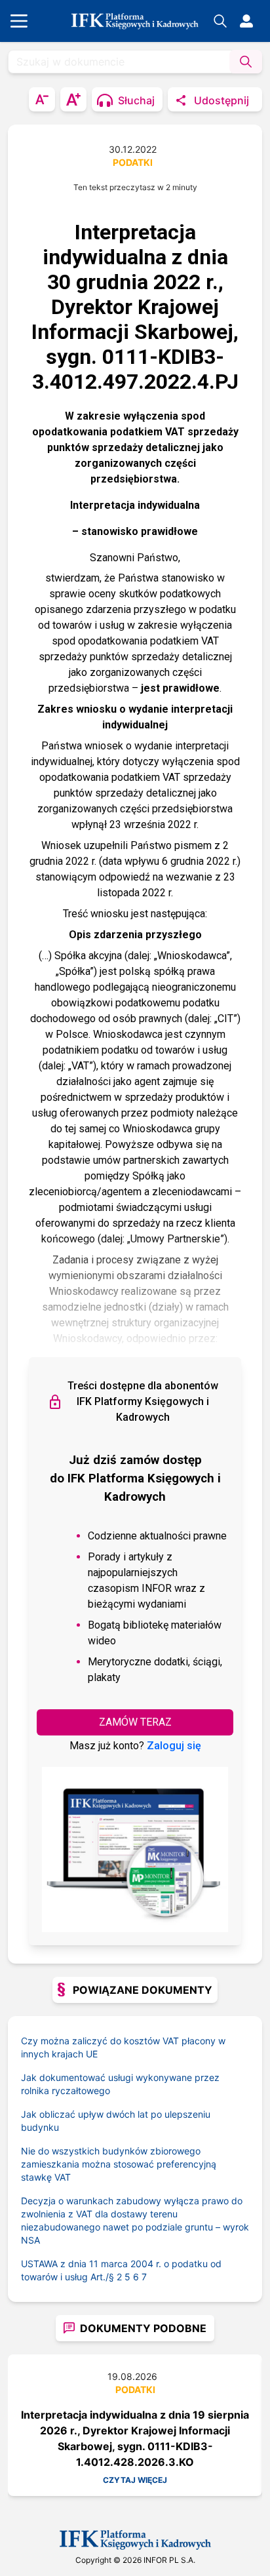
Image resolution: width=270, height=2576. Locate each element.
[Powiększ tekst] (73, 99)
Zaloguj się (174, 1746)
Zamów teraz (135, 1722)
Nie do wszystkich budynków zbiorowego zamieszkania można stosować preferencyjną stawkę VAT (119, 2164)
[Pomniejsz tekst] (42, 99)
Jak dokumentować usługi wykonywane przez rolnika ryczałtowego (120, 2084)
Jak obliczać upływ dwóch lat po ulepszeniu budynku (116, 2121)
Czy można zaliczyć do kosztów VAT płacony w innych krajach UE (123, 2047)
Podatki (133, 162)
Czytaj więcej (135, 2480)
